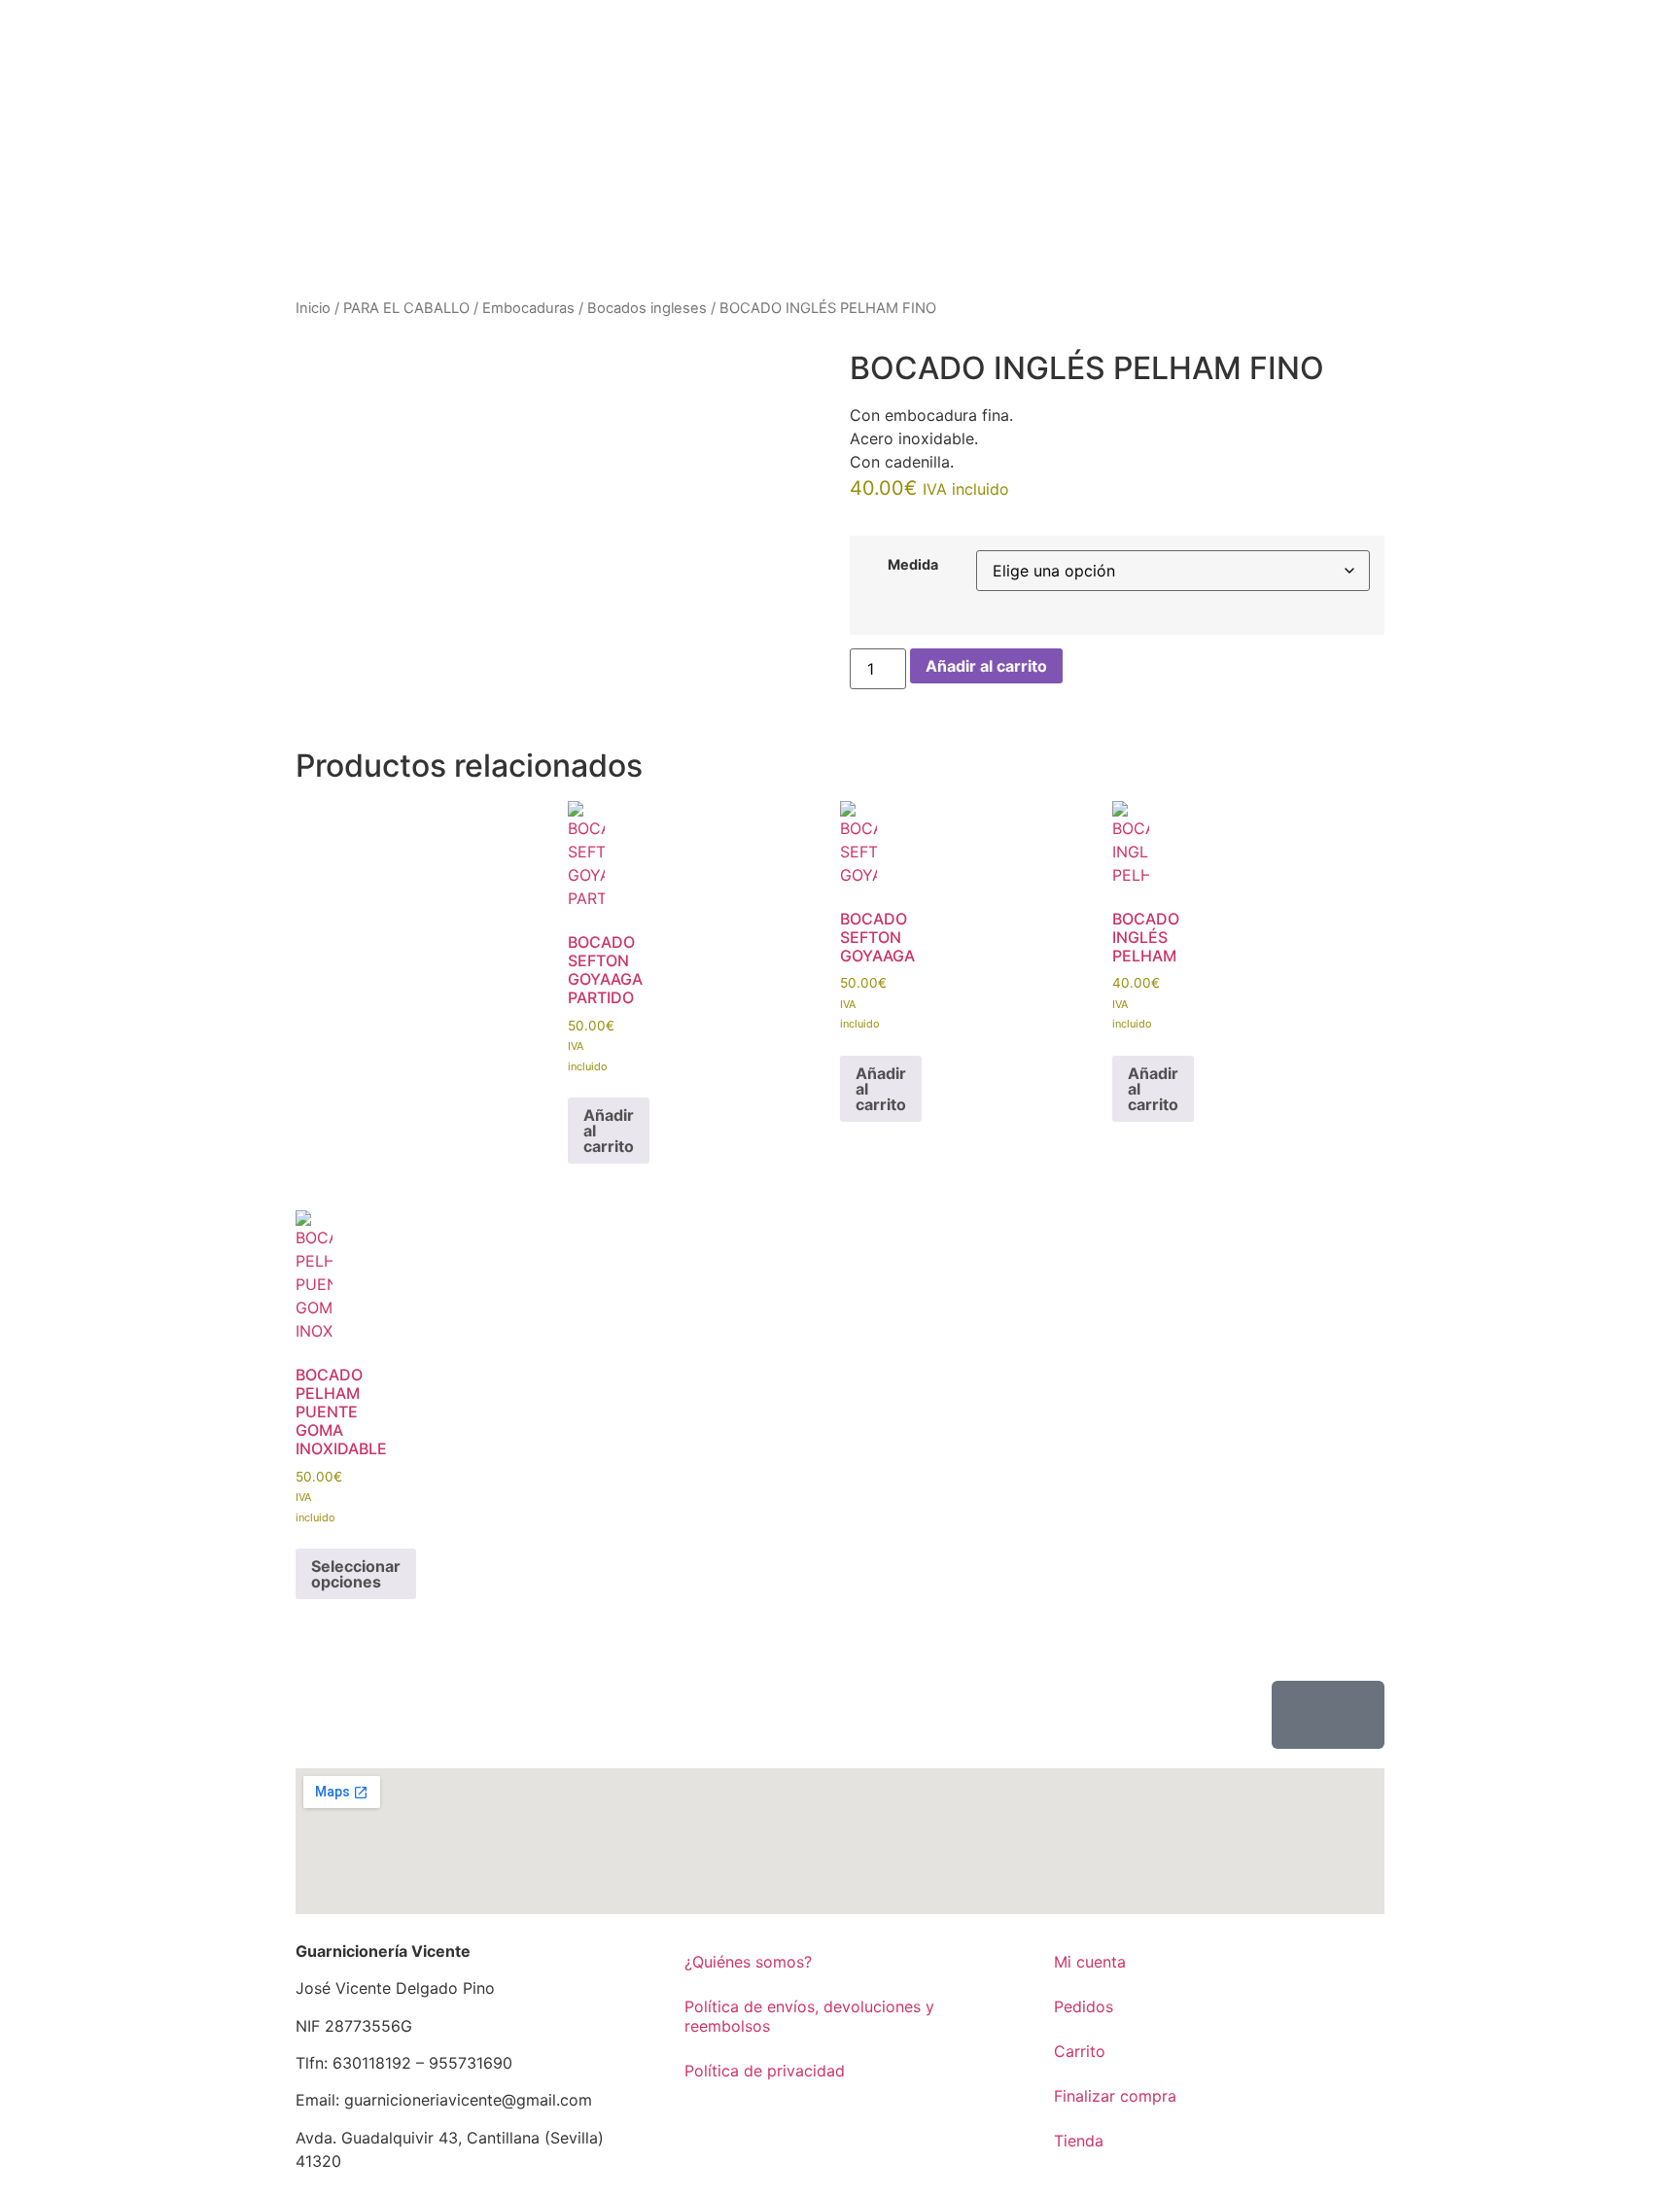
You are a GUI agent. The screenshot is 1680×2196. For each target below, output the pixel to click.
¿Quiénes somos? (748, 1962)
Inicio (313, 308)
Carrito (1080, 2051)
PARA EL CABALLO (406, 308)
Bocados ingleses (647, 308)
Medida (913, 565)
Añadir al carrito (986, 666)
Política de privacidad (765, 2071)
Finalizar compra (1115, 2096)
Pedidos (1084, 2006)
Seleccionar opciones (356, 1574)
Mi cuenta (1090, 1962)
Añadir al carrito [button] (609, 1131)
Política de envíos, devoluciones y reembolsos (809, 2016)
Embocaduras (528, 308)
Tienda (1079, 2141)
